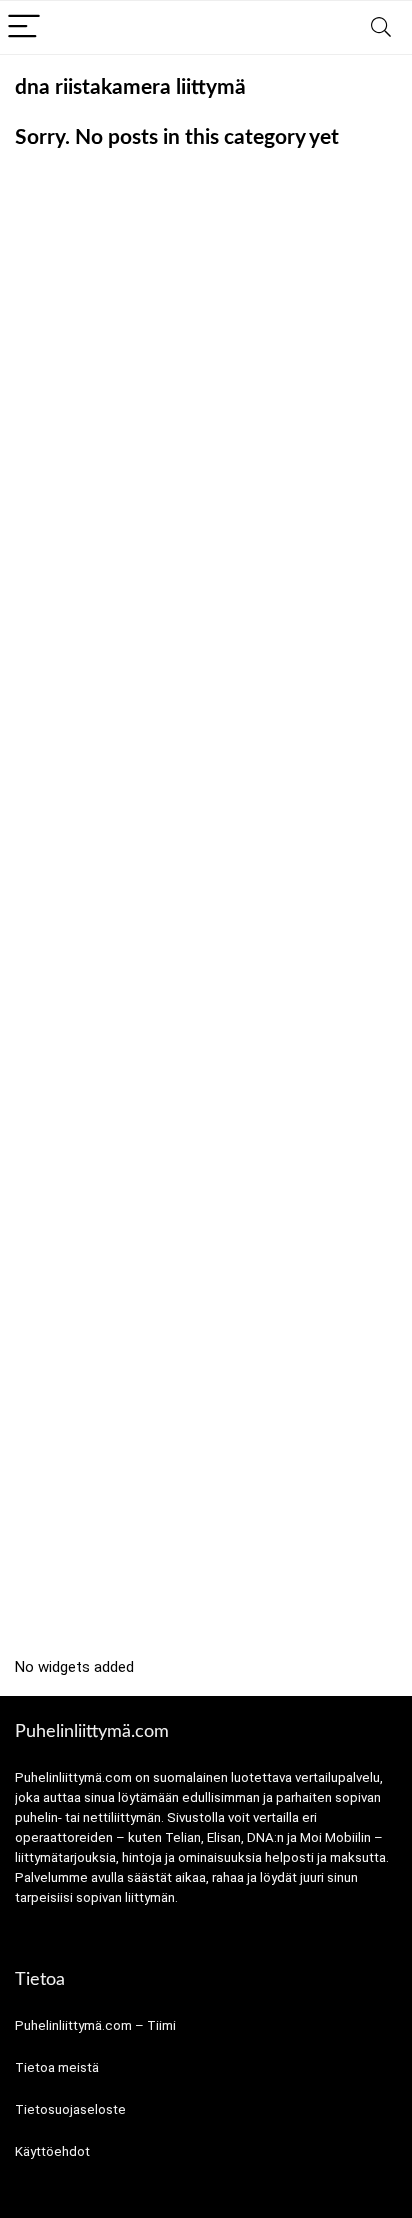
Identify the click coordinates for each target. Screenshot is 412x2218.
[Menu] (24, 27)
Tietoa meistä (57, 2067)
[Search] (381, 27)
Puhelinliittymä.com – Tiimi (95, 2025)
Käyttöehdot (52, 2151)
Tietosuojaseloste (70, 2109)
